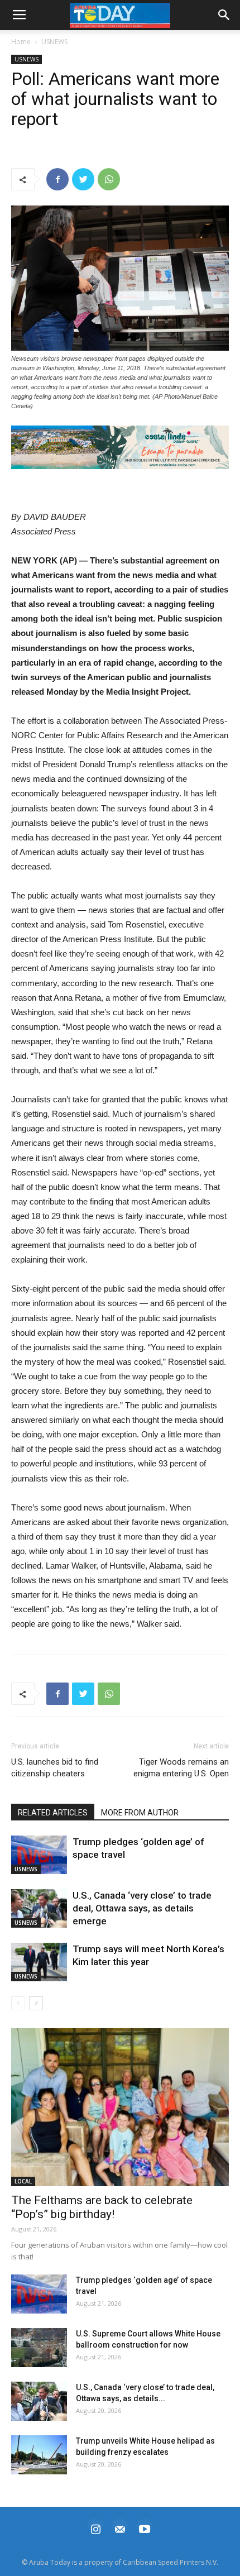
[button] (120, 447)
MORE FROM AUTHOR (140, 1813)
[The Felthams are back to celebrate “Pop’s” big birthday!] (120, 2107)
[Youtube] (145, 2528)
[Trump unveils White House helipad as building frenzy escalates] (39, 2455)
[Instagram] (95, 2528)
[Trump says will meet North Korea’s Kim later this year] (39, 1962)
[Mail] (120, 2528)
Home (21, 42)
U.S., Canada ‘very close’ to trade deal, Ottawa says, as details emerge (142, 1908)
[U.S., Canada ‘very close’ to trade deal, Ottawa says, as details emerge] (39, 1908)
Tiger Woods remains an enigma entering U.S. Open (181, 1768)
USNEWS (54, 42)
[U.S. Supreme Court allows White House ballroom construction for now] (39, 2348)
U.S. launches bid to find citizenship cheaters (55, 1768)
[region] (120, 447)
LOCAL (23, 2181)
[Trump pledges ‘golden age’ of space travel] (39, 1855)
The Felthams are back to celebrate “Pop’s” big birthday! (102, 2207)
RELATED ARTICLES (53, 1813)
